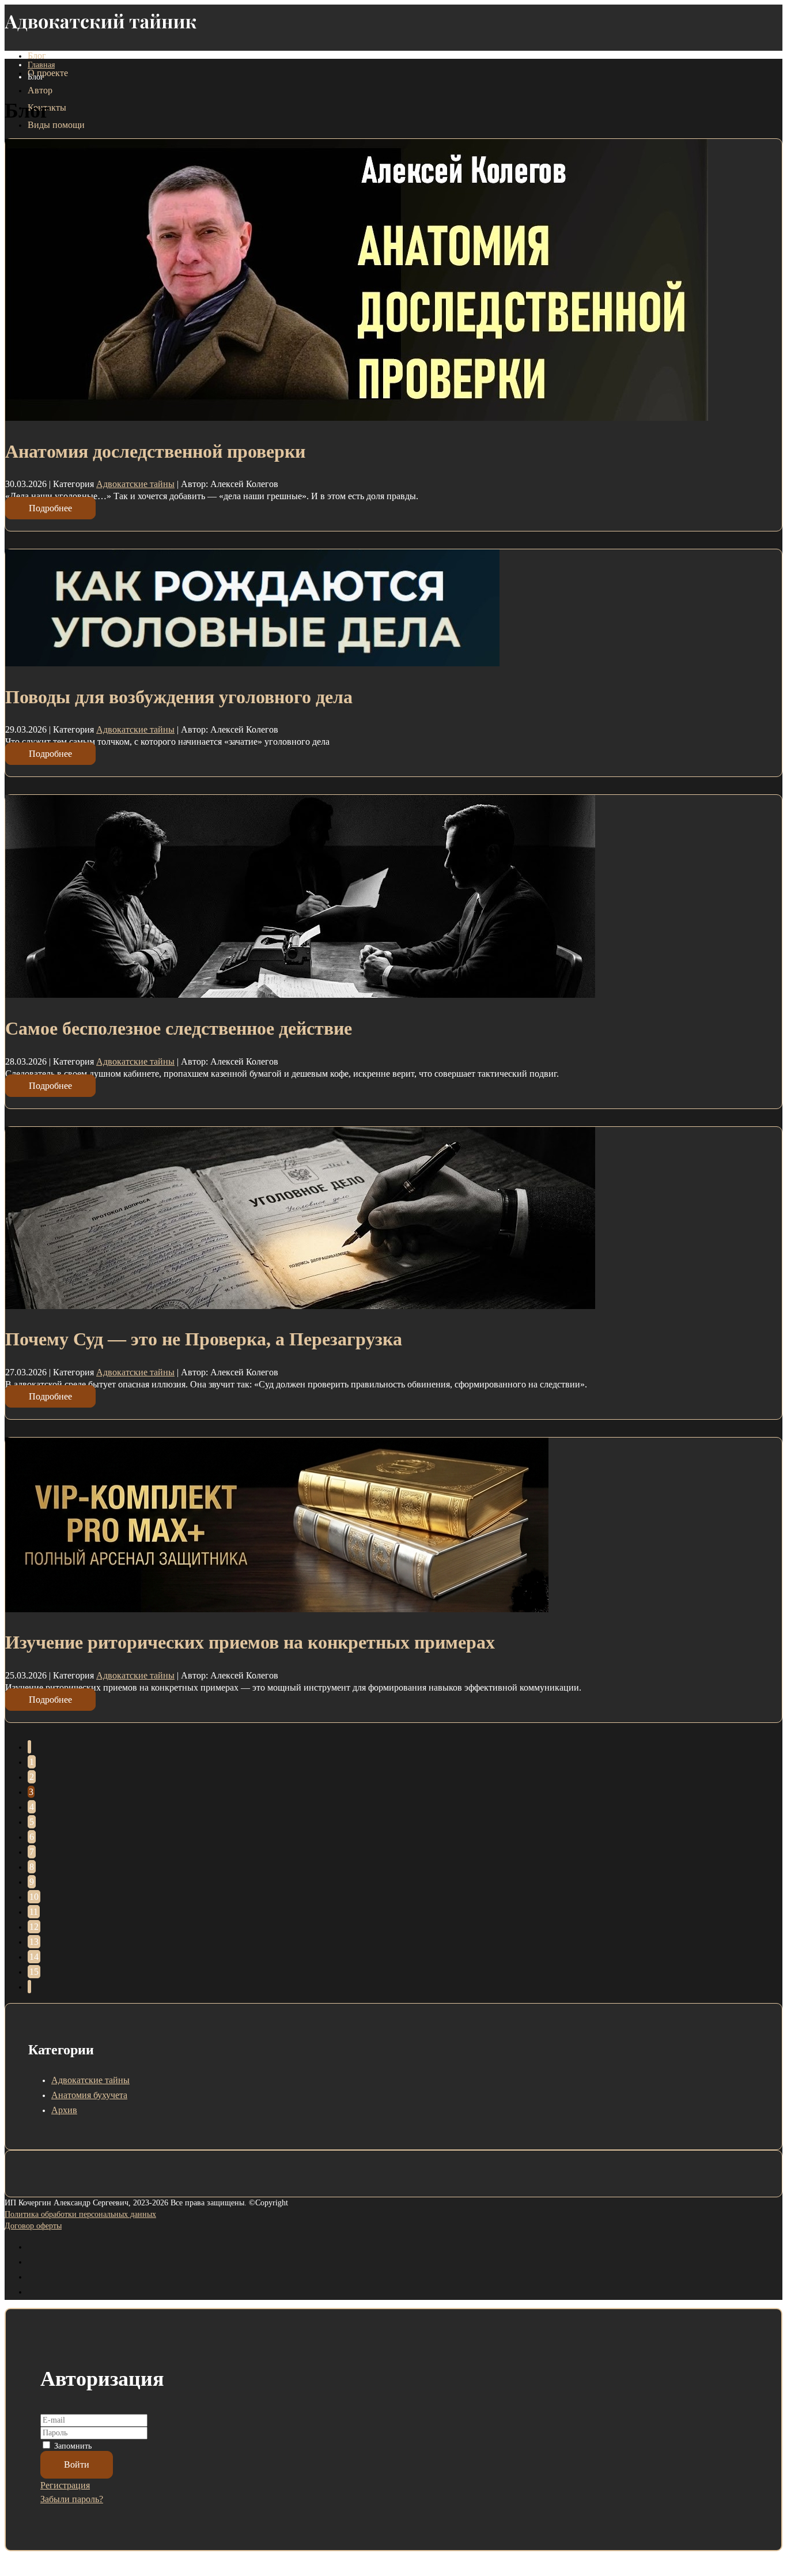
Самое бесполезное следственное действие (179, 1028)
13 (34, 1942)
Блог (37, 56)
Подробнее (50, 508)
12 (34, 1927)
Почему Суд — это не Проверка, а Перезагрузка (204, 1339)
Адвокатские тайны (135, 484)
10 (34, 1897)
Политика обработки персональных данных (80, 2214)
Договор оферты (33, 2226)
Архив (64, 2110)
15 (34, 1972)
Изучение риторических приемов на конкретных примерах (250, 1642)
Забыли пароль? (72, 2499)
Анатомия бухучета (89, 2095)
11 (34, 1912)
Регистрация (65, 2485)
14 (34, 1957)
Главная (41, 65)
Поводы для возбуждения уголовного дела (179, 697)
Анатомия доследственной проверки (155, 451)
